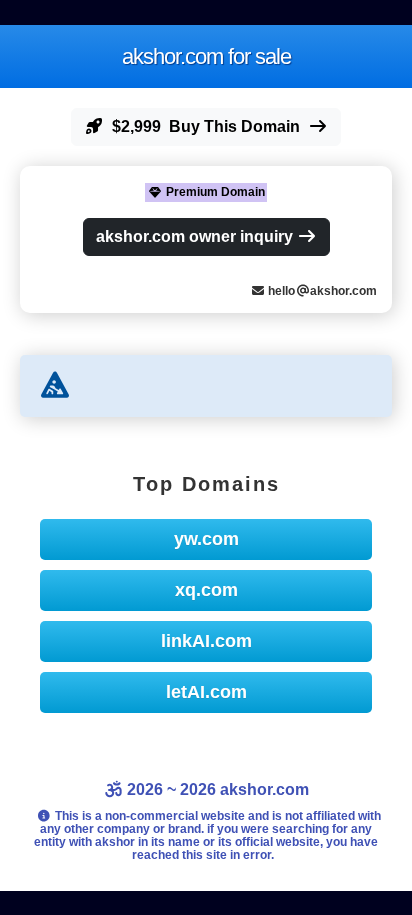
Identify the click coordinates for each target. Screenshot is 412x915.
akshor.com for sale (206, 56)
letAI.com (206, 692)
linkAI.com (206, 641)
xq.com (206, 590)
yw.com (206, 539)
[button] (206, 127)
